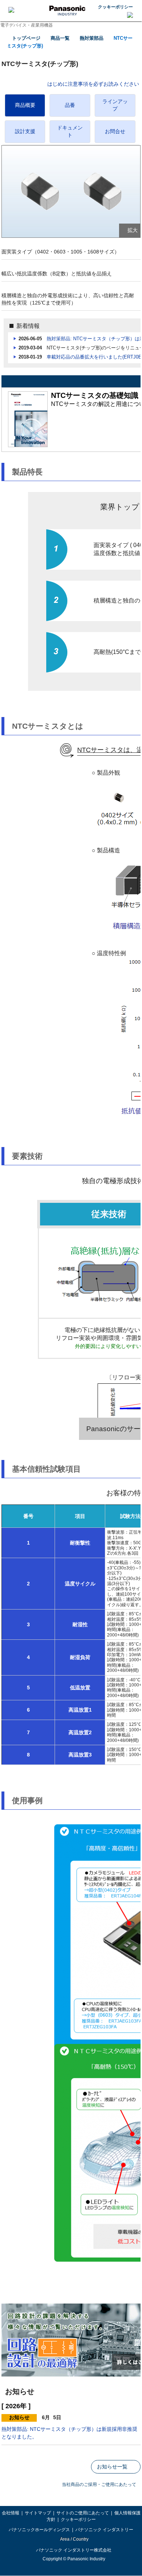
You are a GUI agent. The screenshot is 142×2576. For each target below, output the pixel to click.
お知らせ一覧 (112, 2467)
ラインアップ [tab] (115, 105)
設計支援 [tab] (25, 131)
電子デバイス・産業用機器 (27, 25)
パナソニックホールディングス (39, 2530)
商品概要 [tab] (25, 105)
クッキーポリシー (115, 7)
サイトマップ (38, 2513)
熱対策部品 (92, 38)
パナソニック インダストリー (104, 2530)
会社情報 (11, 2513)
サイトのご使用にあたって (83, 2513)
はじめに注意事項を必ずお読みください (93, 84)
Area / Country (74, 2539)
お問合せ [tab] (115, 131)
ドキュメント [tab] (70, 131)
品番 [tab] (70, 105)
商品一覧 (60, 38)
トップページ (26, 38)
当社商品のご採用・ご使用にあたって (99, 2484)
